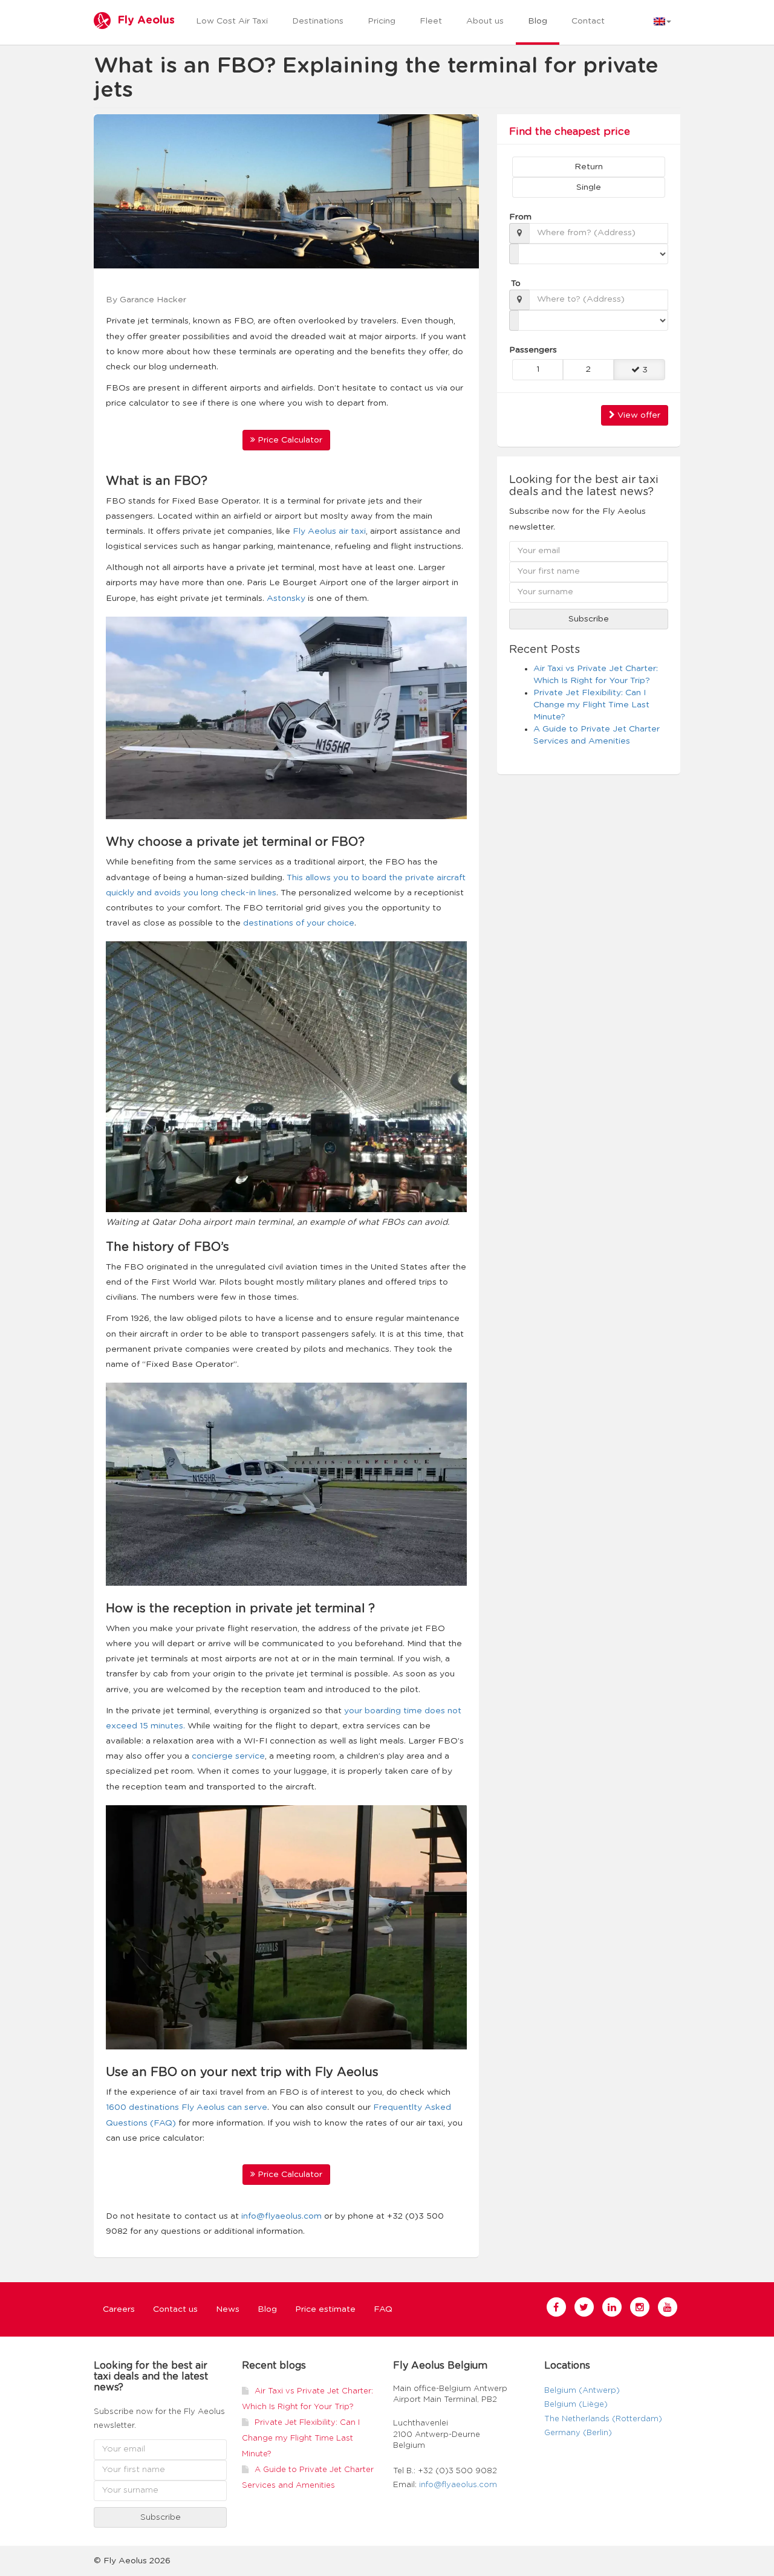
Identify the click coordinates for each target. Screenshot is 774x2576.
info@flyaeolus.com (281, 2216)
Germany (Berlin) (578, 2433)
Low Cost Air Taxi (232, 21)
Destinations (318, 21)
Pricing (382, 21)
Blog (538, 21)
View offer (638, 415)
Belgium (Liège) (576, 2405)
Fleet (431, 21)
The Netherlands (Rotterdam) (603, 2419)
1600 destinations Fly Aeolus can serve (187, 2107)
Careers (119, 2309)
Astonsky (286, 599)
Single (589, 187)
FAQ (383, 2309)
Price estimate (325, 2309)
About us (485, 21)
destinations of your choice (299, 923)
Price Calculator (289, 440)
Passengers (527, 350)
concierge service (228, 1756)
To (516, 284)
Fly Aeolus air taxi (329, 531)
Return (589, 167)
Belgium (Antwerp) (582, 2391)
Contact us (175, 2309)
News (228, 2309)
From (519, 217)
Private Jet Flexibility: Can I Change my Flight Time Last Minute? (591, 705)
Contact (588, 21)
